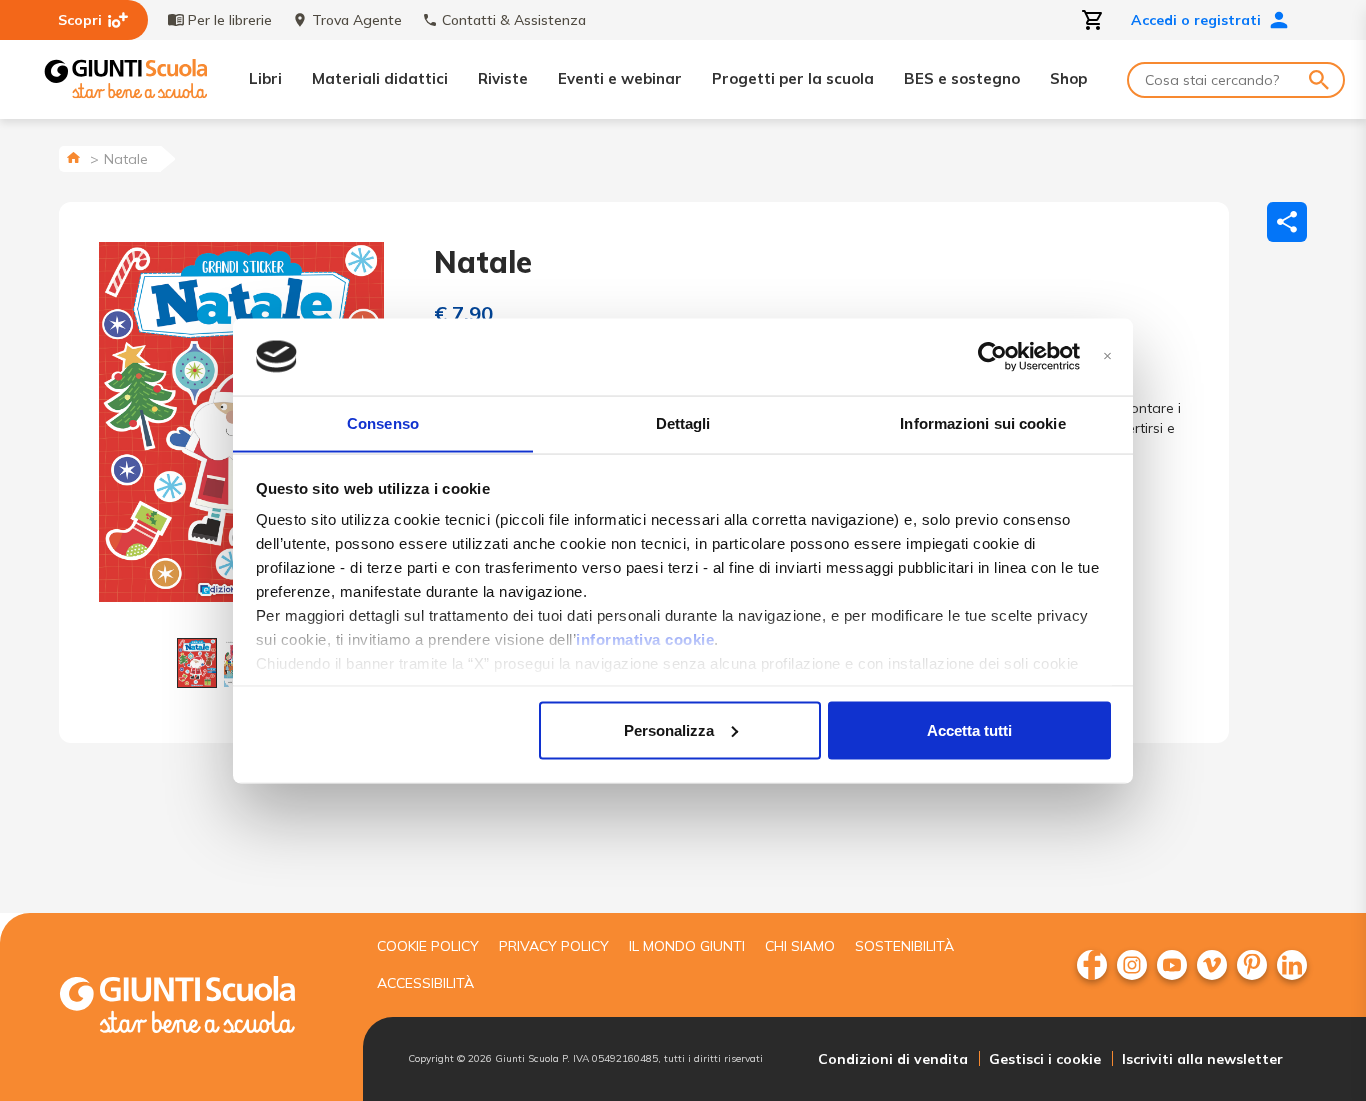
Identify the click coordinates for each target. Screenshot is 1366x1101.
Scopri (80, 20)
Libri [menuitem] (265, 78)
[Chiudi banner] (1107, 356)
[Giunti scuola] (198, 1007)
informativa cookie (645, 639)
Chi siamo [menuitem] (800, 946)
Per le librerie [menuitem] (230, 20)
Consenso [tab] (383, 422)
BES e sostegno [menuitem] (962, 78)
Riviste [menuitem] (503, 78)
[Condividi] (1287, 222)
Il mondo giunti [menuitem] (687, 946)
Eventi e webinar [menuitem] (620, 78)
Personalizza (669, 729)
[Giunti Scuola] (126, 79)
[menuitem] (1092, 965)
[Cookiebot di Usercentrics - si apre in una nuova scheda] (992, 357)
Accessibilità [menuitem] (425, 983)
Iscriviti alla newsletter (1202, 1059)
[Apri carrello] (1093, 20)
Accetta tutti (969, 729)
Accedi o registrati (1196, 20)
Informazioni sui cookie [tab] (982, 422)
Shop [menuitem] (1068, 78)
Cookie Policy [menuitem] (428, 946)
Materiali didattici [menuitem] (380, 78)
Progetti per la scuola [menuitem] (793, 78)
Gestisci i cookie (1045, 1059)
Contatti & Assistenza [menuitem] (514, 20)
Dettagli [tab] (683, 422)
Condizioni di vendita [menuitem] (893, 1059)
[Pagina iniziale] (73, 157)
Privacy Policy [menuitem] (554, 946)
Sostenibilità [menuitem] (904, 946)
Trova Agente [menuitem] (357, 20)
